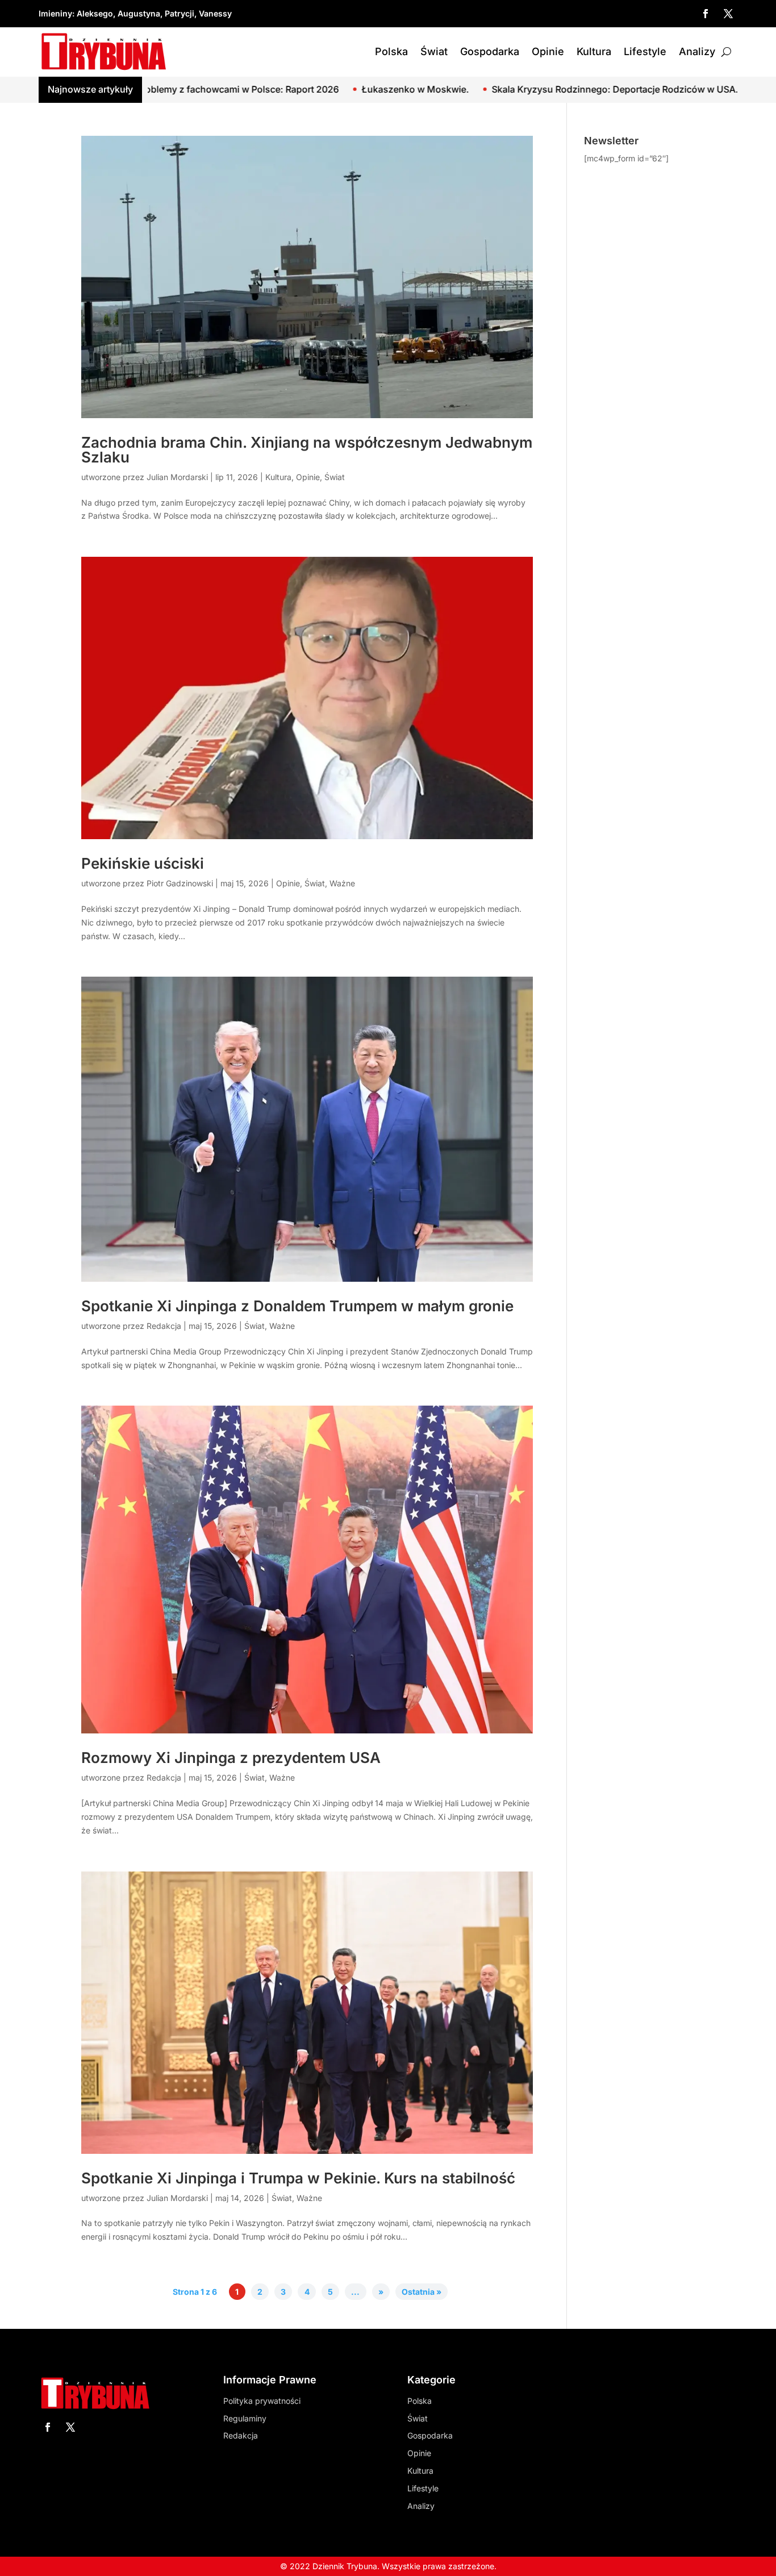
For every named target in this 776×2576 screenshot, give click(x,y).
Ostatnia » (422, 2292)
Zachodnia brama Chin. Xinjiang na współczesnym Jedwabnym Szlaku (307, 450)
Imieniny (55, 13)
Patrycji (180, 13)
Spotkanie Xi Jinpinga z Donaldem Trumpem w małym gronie (297, 1306)
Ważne (342, 883)
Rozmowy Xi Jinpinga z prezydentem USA (231, 1758)
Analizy (697, 51)
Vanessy (215, 13)
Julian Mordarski (177, 477)
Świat (434, 51)
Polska (391, 51)
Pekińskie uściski (143, 863)
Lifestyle (645, 51)
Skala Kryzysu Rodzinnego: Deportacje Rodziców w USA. (486, 89)
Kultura (594, 51)
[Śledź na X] (728, 14)
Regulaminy (245, 2418)
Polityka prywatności (262, 2401)
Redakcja (164, 1326)
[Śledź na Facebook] (706, 14)
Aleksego (95, 13)
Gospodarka (490, 51)
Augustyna (139, 13)
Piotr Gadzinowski (180, 883)
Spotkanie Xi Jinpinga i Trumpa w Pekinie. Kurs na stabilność (298, 2178)
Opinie (548, 51)
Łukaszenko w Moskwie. (286, 89)
